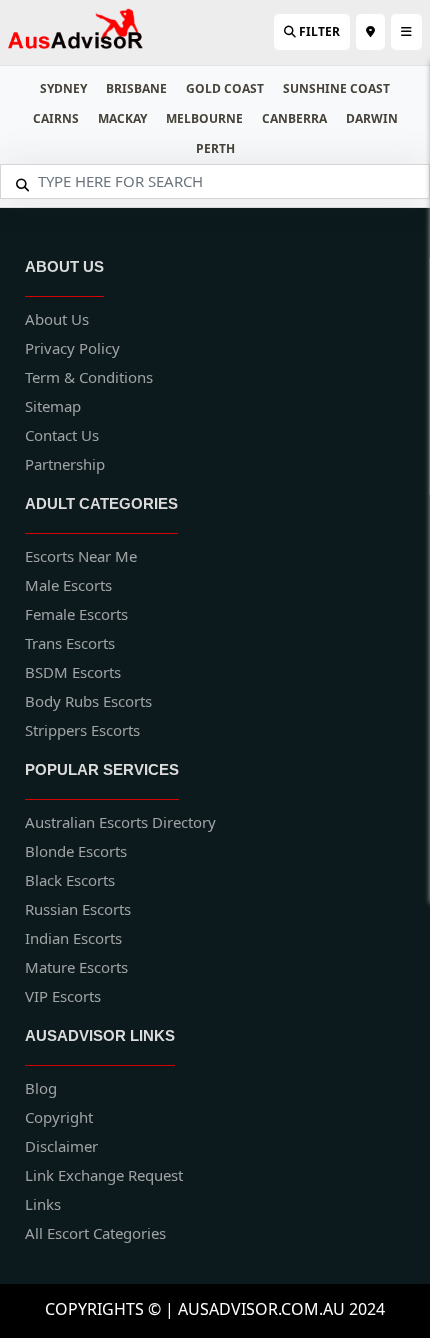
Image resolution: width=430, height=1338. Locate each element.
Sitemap (53, 406)
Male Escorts (68, 585)
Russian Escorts (78, 909)
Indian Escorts (73, 938)
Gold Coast (225, 88)
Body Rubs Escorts (88, 701)
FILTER (318, 31)
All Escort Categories (95, 1233)
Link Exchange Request (104, 1175)
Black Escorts (70, 880)
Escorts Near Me (81, 556)
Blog (41, 1088)
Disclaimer (61, 1146)
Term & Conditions (89, 377)
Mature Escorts (76, 967)
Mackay (122, 118)
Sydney (63, 88)
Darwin (372, 118)
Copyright (59, 1117)
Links (43, 1204)
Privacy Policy (72, 348)
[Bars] (370, 32)
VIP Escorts (63, 996)
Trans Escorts (70, 643)
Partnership (65, 464)
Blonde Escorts (76, 851)
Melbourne (204, 118)
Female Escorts (76, 614)
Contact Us (62, 435)
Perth (215, 148)
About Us (57, 319)
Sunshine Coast (336, 88)
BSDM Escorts (73, 672)
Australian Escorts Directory (120, 822)
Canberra (294, 118)
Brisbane (136, 88)
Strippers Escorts (82, 730)
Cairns (56, 118)
